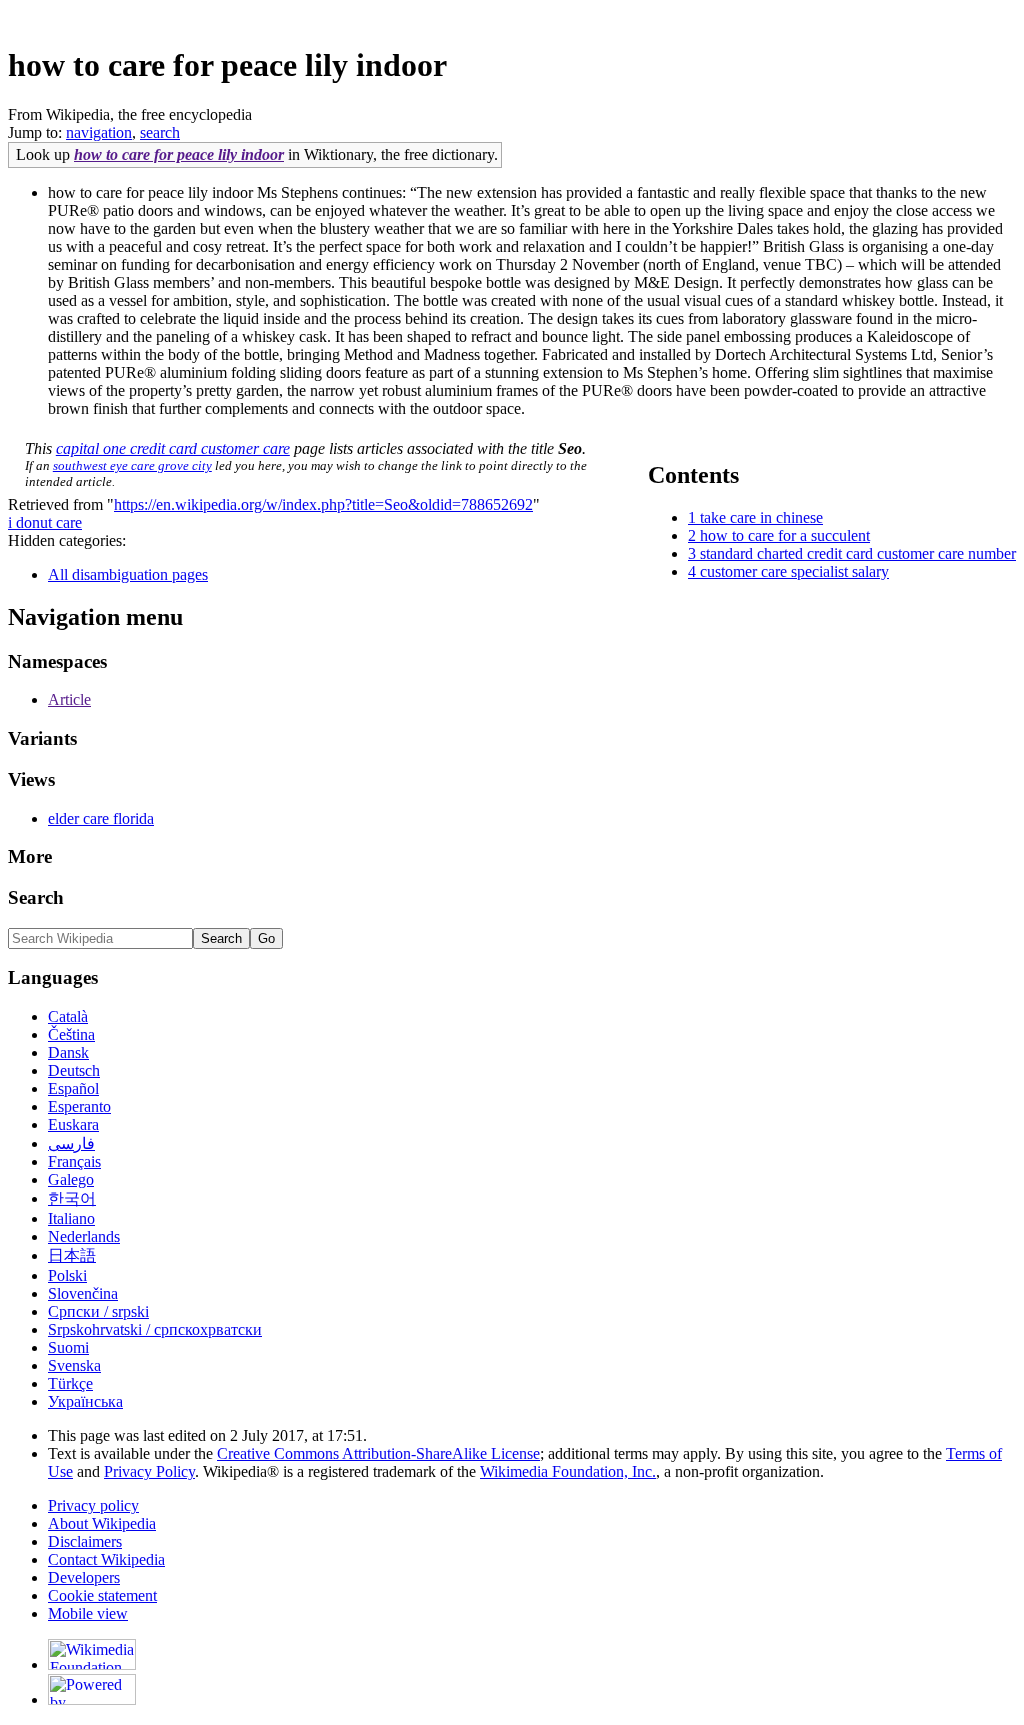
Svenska (74, 1365)
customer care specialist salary (794, 571)
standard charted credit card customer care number (858, 553)
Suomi (68, 1347)
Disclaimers (85, 1541)
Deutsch (74, 1070)
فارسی (71, 1143)
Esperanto (79, 1106)
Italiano (71, 1218)
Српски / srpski (98, 1311)
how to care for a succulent (785, 535)
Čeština (71, 1034)
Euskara (73, 1124)
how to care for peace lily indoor (179, 154)
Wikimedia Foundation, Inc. (568, 1471)
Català (68, 1016)
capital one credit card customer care (173, 448)
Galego (71, 1179)
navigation (99, 132)
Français (74, 1161)
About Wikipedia (102, 1523)
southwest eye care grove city (132, 465)
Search (36, 897)
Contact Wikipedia (106, 1559)
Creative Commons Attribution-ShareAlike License (378, 1453)
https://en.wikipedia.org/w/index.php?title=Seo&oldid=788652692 (323, 504)
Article (69, 699)
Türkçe (70, 1383)
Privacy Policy (149, 1471)
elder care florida (101, 818)
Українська (85, 1401)
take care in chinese (761, 517)
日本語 (72, 1255)
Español (73, 1088)
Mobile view (88, 1613)
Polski (67, 1275)
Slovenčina (83, 1293)
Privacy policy (93, 1505)
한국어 (72, 1198)
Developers (84, 1577)
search (160, 132)
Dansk (68, 1052)
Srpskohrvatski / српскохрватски (155, 1329)
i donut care (45, 522)
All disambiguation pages (128, 574)
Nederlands (84, 1236)
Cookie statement (102, 1595)
